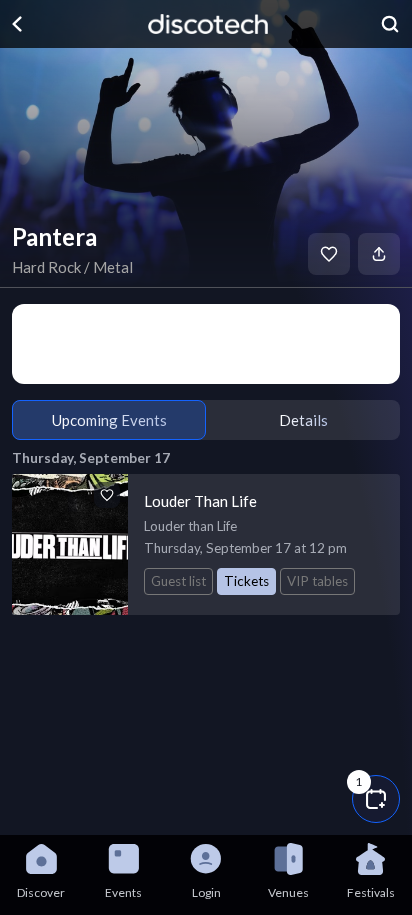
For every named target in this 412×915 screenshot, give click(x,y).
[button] (376, 799)
